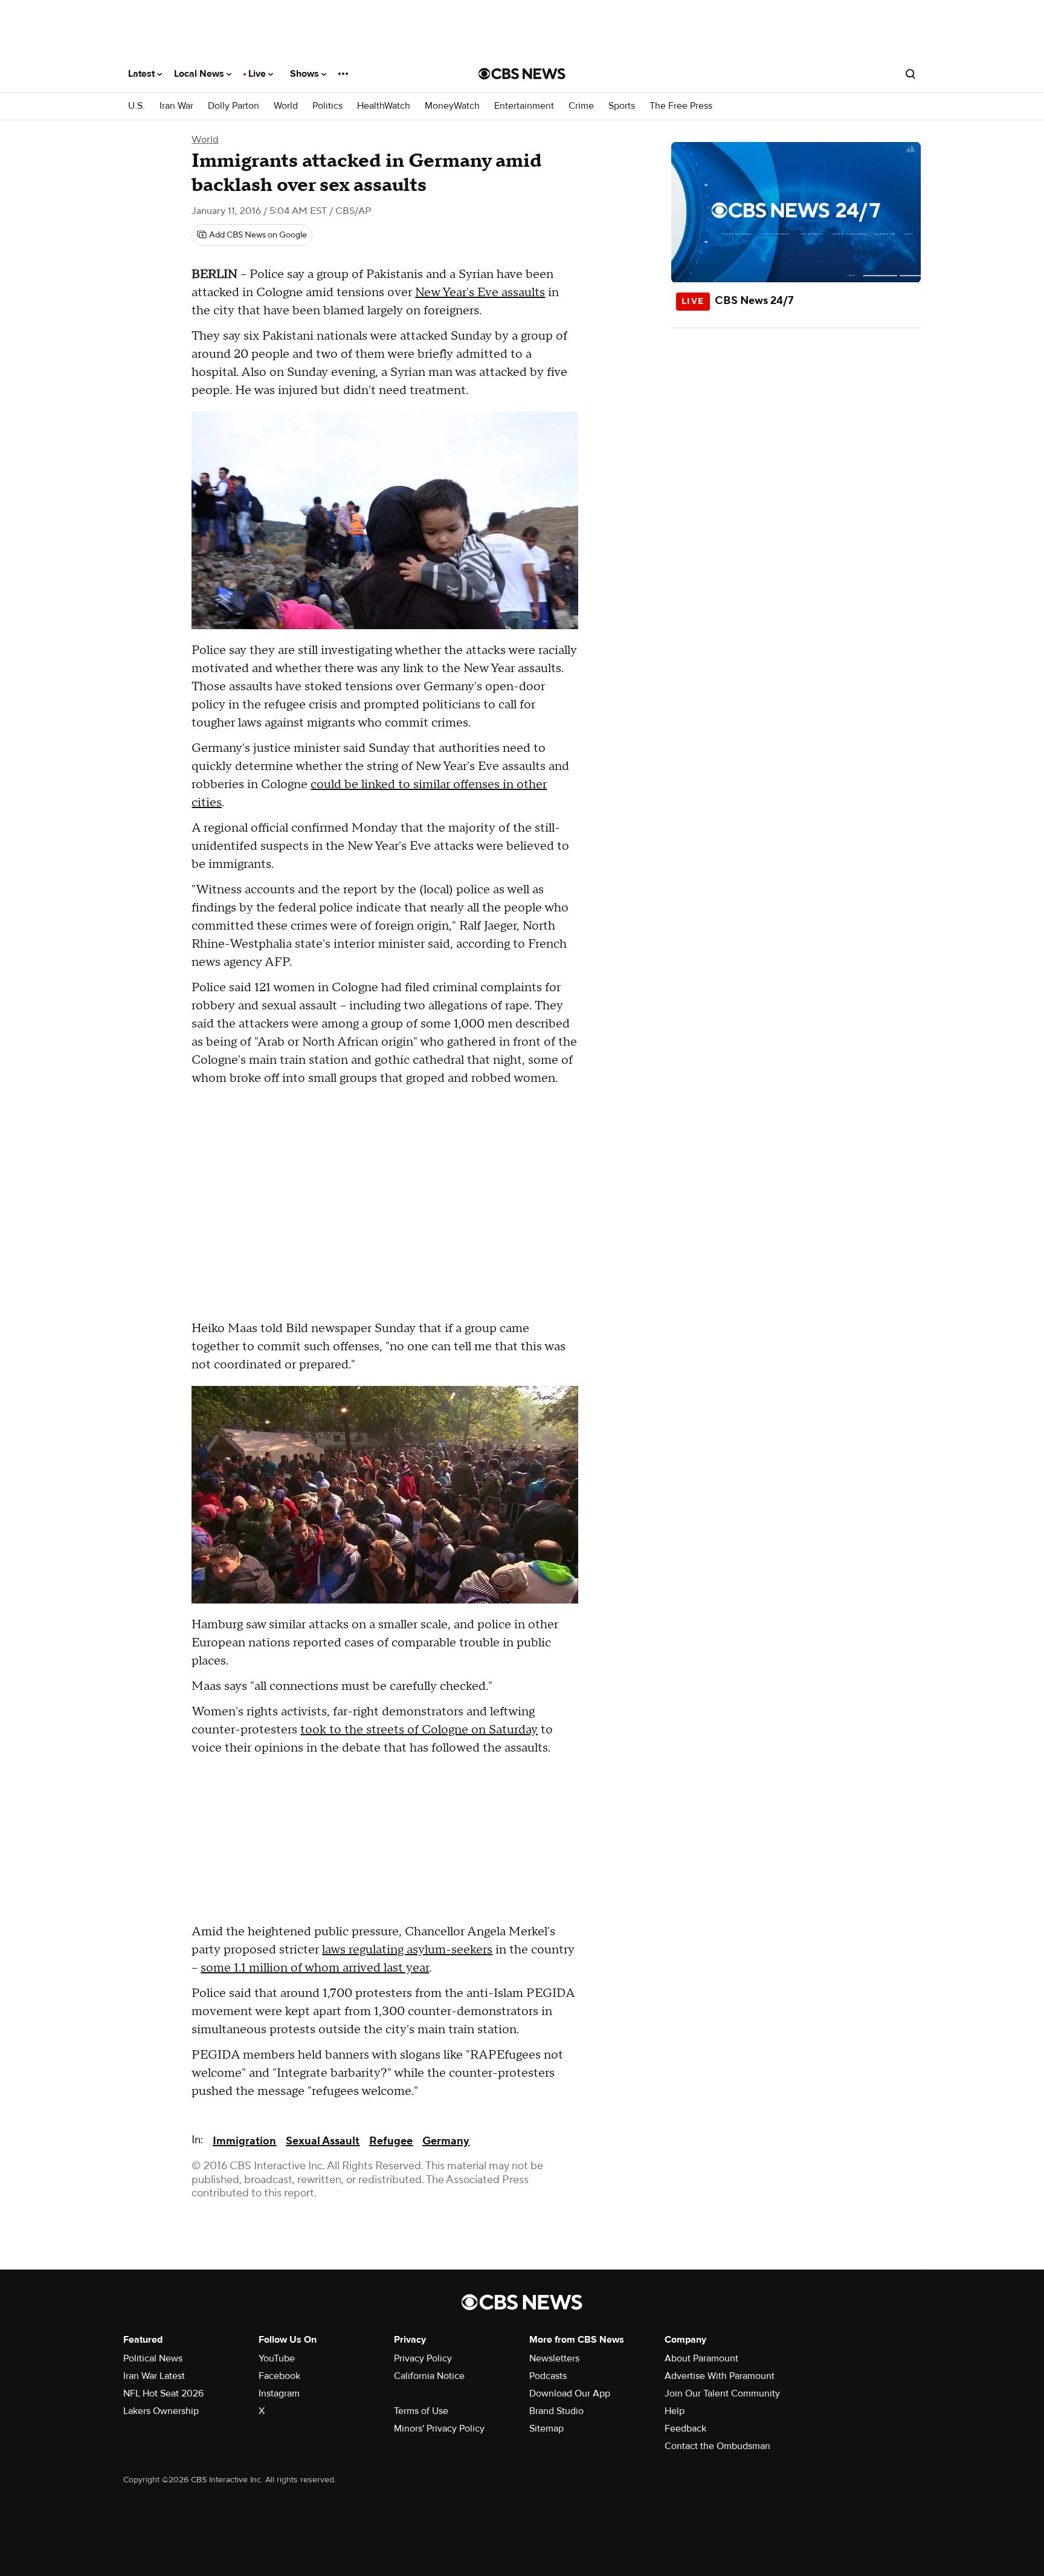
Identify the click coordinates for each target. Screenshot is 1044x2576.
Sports (622, 106)
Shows (306, 74)
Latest (143, 74)
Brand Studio (556, 2411)
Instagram (279, 2393)
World (286, 106)
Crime (581, 106)
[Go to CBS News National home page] (522, 74)
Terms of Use (421, 2411)
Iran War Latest (154, 2376)
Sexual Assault (323, 2141)
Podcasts (548, 2376)
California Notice (429, 2376)
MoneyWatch (452, 106)
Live (258, 74)
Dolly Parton (234, 106)
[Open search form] (910, 74)
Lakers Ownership (161, 2411)
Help (675, 2411)
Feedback (685, 2429)
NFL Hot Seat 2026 (163, 2393)
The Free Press (681, 106)
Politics (327, 106)
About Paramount (701, 2358)
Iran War (176, 106)
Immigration (244, 2141)
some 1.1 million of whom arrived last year (315, 1968)
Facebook (279, 2376)
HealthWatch (384, 106)
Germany (446, 2141)
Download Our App (570, 2393)
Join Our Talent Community (722, 2393)
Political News (153, 2358)
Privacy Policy (423, 2358)
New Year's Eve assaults (480, 293)
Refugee (391, 2141)
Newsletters (554, 2358)
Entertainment (524, 106)
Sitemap (546, 2429)
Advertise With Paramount (720, 2376)
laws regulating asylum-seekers (407, 1950)
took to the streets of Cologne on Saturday (419, 1730)
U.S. (137, 106)
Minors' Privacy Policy (439, 2429)
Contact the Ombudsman (717, 2446)
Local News (200, 74)
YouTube (277, 2358)
